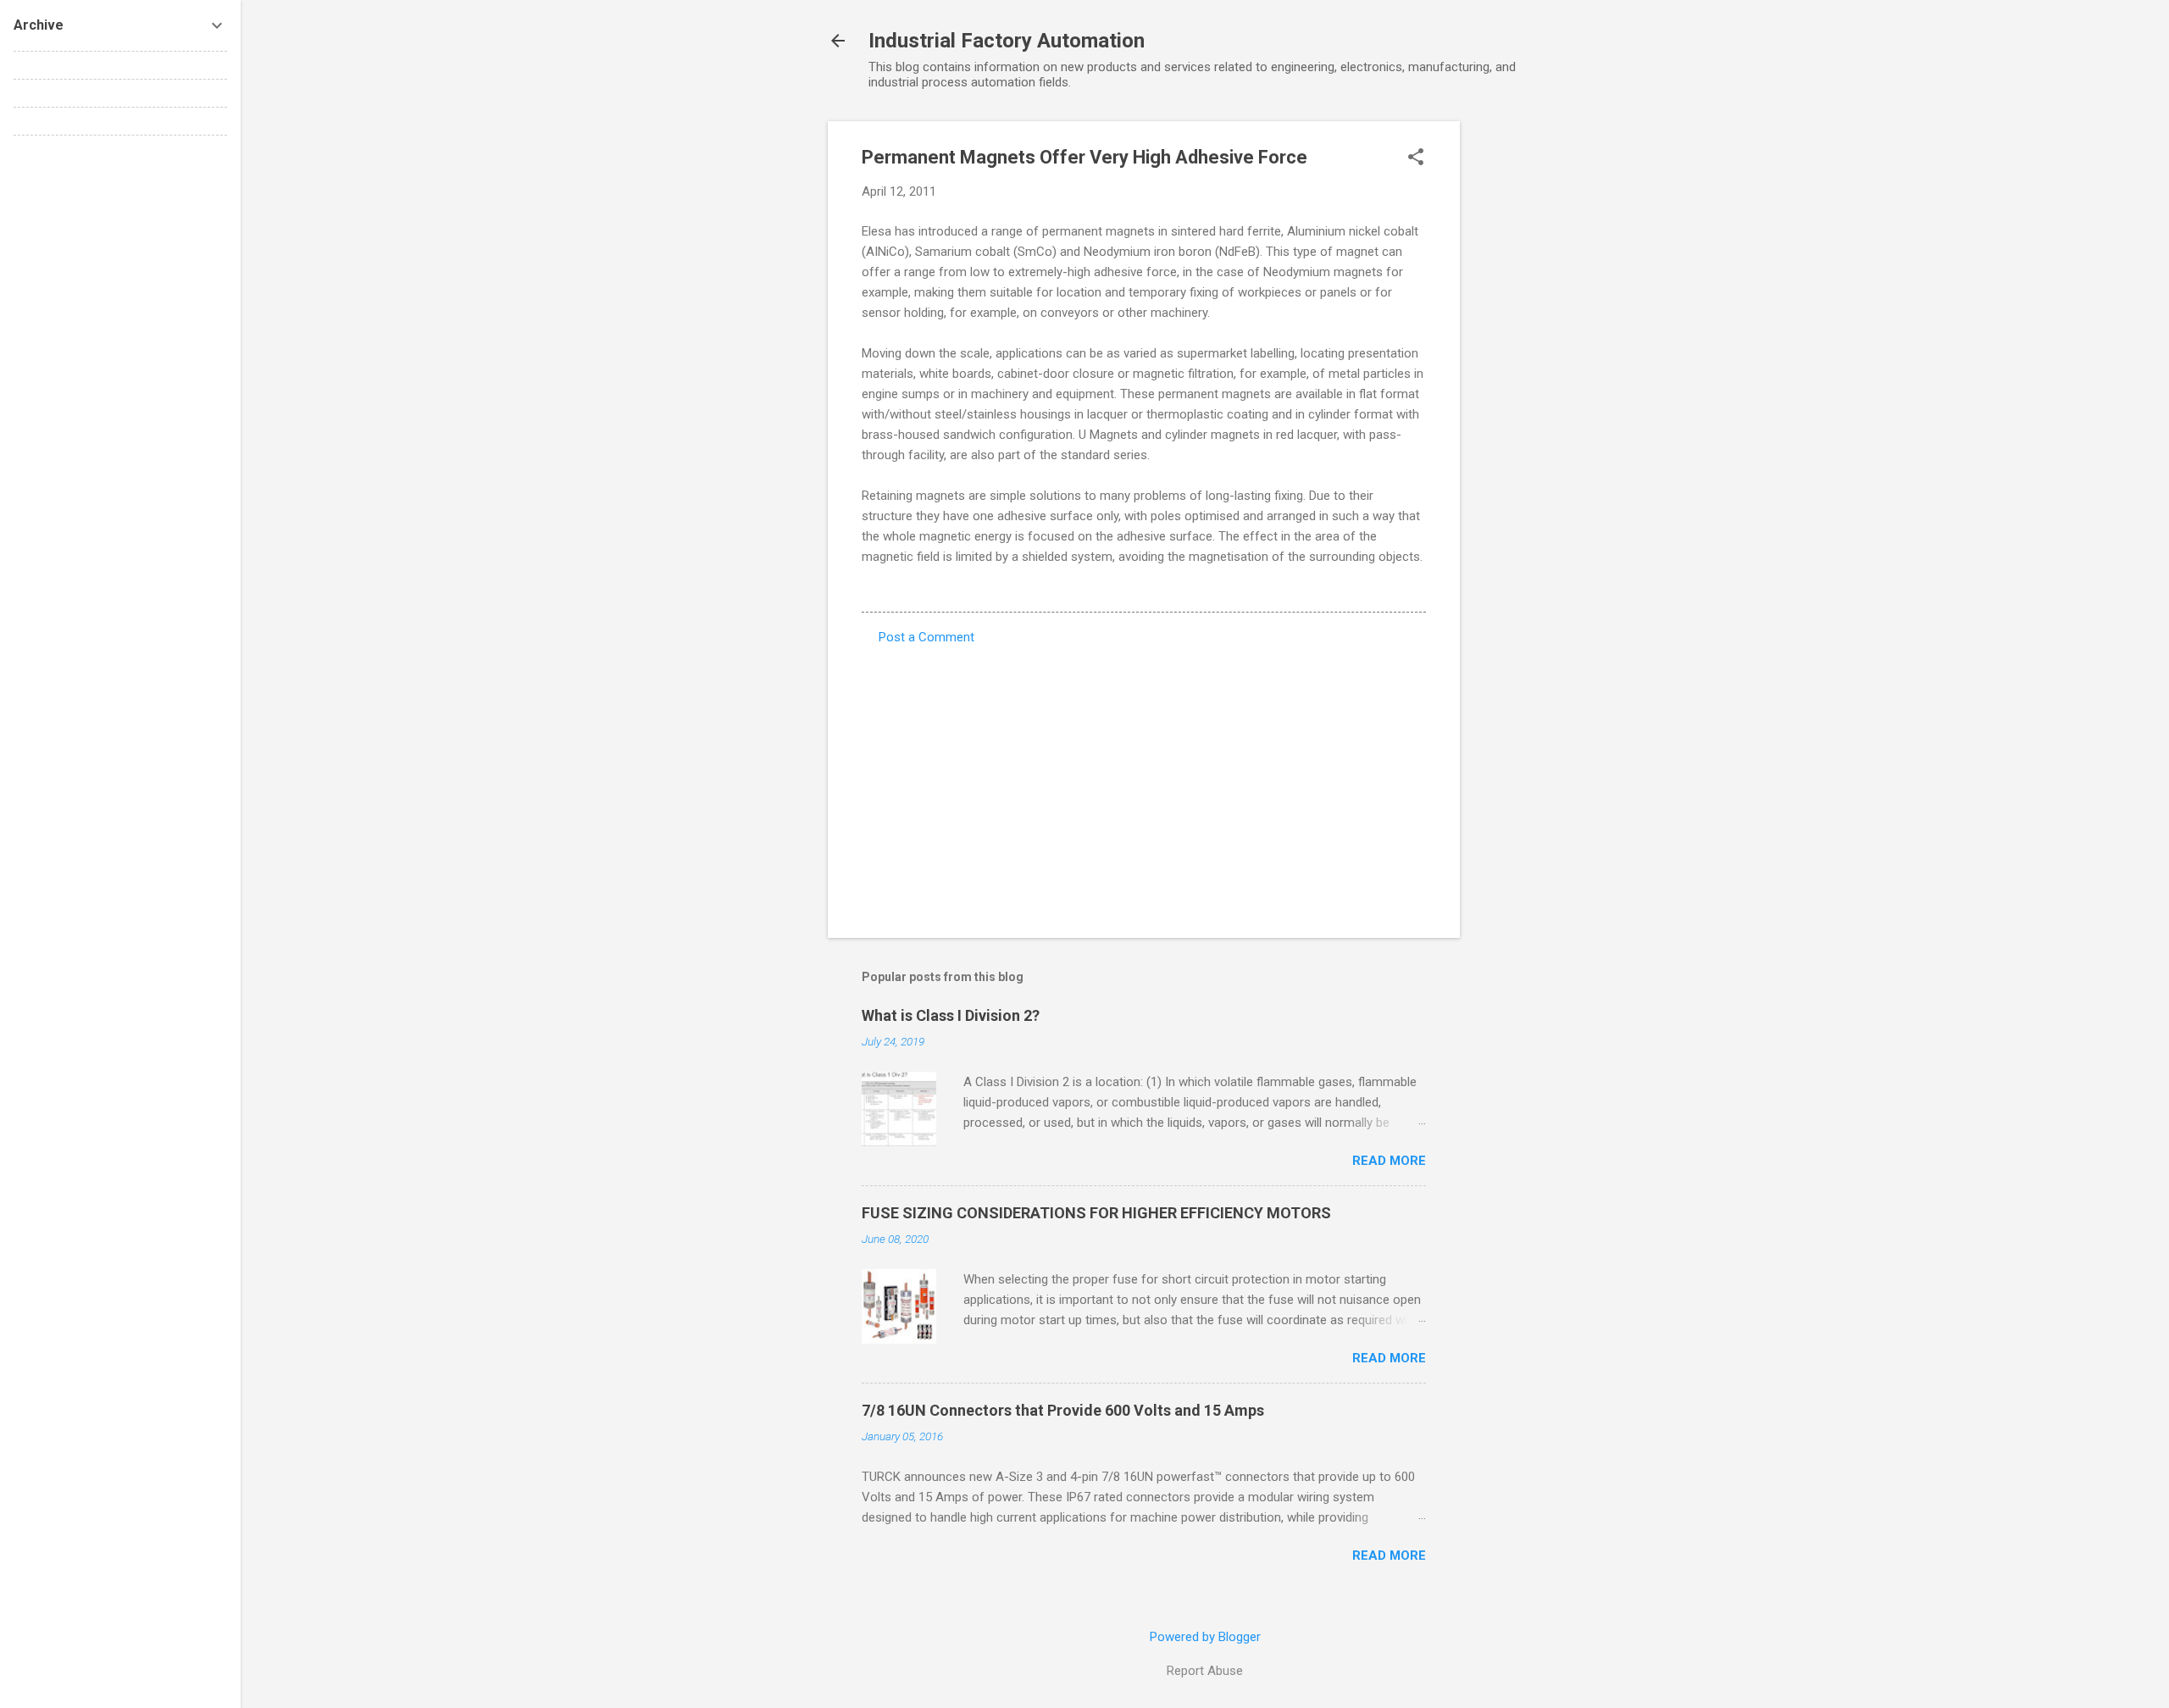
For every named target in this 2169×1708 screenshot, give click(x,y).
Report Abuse (1205, 1671)
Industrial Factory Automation (1007, 41)
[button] (1416, 158)
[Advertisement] (1528, 375)
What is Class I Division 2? (951, 1015)
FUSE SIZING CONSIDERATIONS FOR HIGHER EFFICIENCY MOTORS (1096, 1213)
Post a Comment (926, 637)
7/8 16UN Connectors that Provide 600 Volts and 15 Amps (1063, 1410)
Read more (1389, 1161)
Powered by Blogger (1205, 1637)
